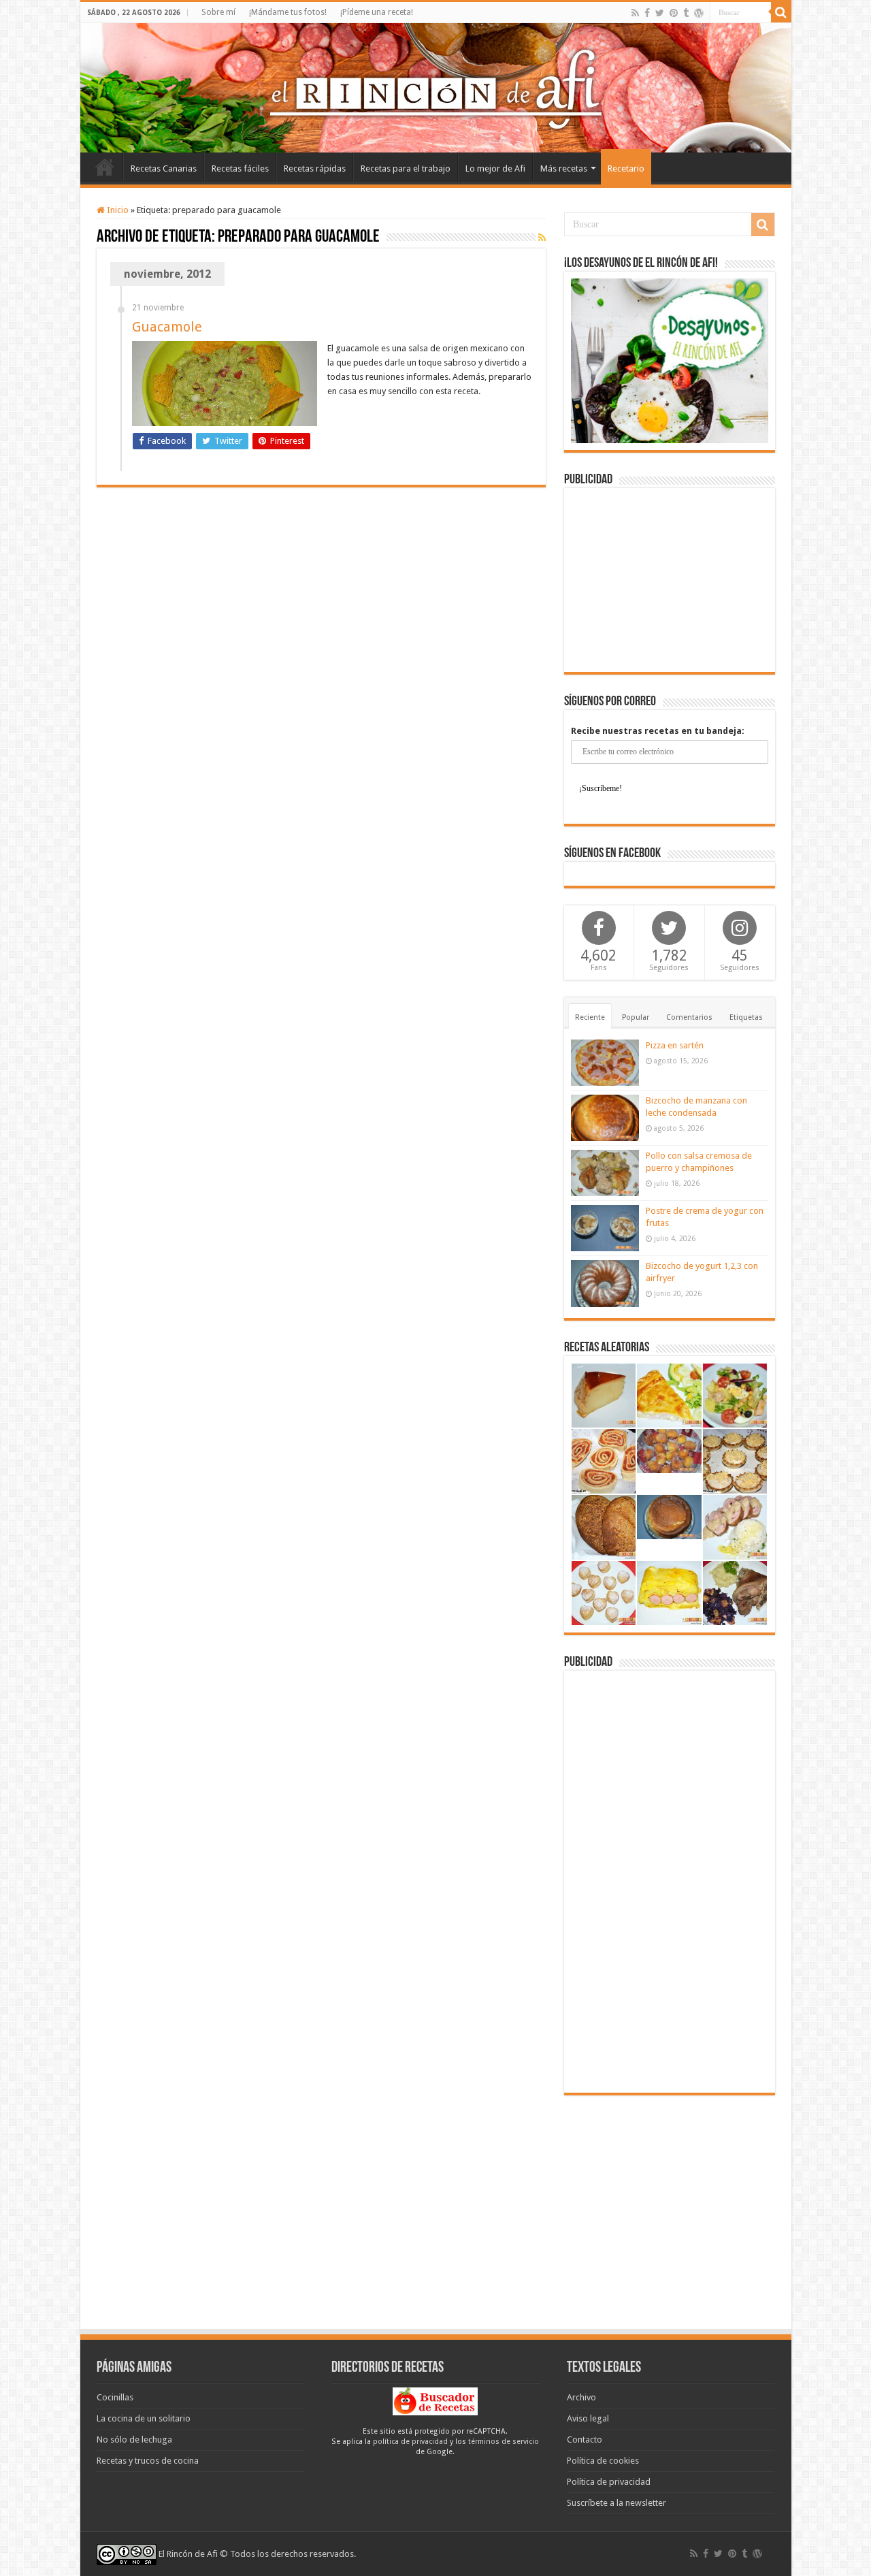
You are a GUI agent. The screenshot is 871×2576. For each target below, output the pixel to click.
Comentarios (689, 1017)
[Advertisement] (670, 580)
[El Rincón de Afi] (436, 88)
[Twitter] (660, 13)
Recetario (626, 168)
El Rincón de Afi (188, 2554)
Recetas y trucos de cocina (148, 2461)
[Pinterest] (674, 13)
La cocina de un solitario (144, 2418)
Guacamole (167, 327)
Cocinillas (115, 2397)
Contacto (585, 2440)
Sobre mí (218, 12)
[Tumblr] (686, 13)
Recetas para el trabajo (406, 168)
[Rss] (635, 13)
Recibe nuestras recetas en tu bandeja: (658, 731)
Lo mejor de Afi (495, 168)
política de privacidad (410, 2442)
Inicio (105, 167)
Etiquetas (746, 1017)
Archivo (581, 2397)
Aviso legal (588, 2418)
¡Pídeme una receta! (377, 12)
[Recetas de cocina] (435, 2401)
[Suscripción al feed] (542, 238)
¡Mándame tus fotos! (288, 12)
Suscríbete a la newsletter (617, 2503)
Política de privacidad (609, 2482)
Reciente (590, 1017)
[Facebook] (647, 13)
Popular (636, 1017)
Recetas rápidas (315, 168)
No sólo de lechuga (134, 2440)
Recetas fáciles (240, 168)
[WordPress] (699, 13)
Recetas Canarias (164, 168)
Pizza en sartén (675, 1045)
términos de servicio (504, 2442)
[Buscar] (781, 12)
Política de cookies (603, 2461)
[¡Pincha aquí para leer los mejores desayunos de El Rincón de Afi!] (670, 360)
